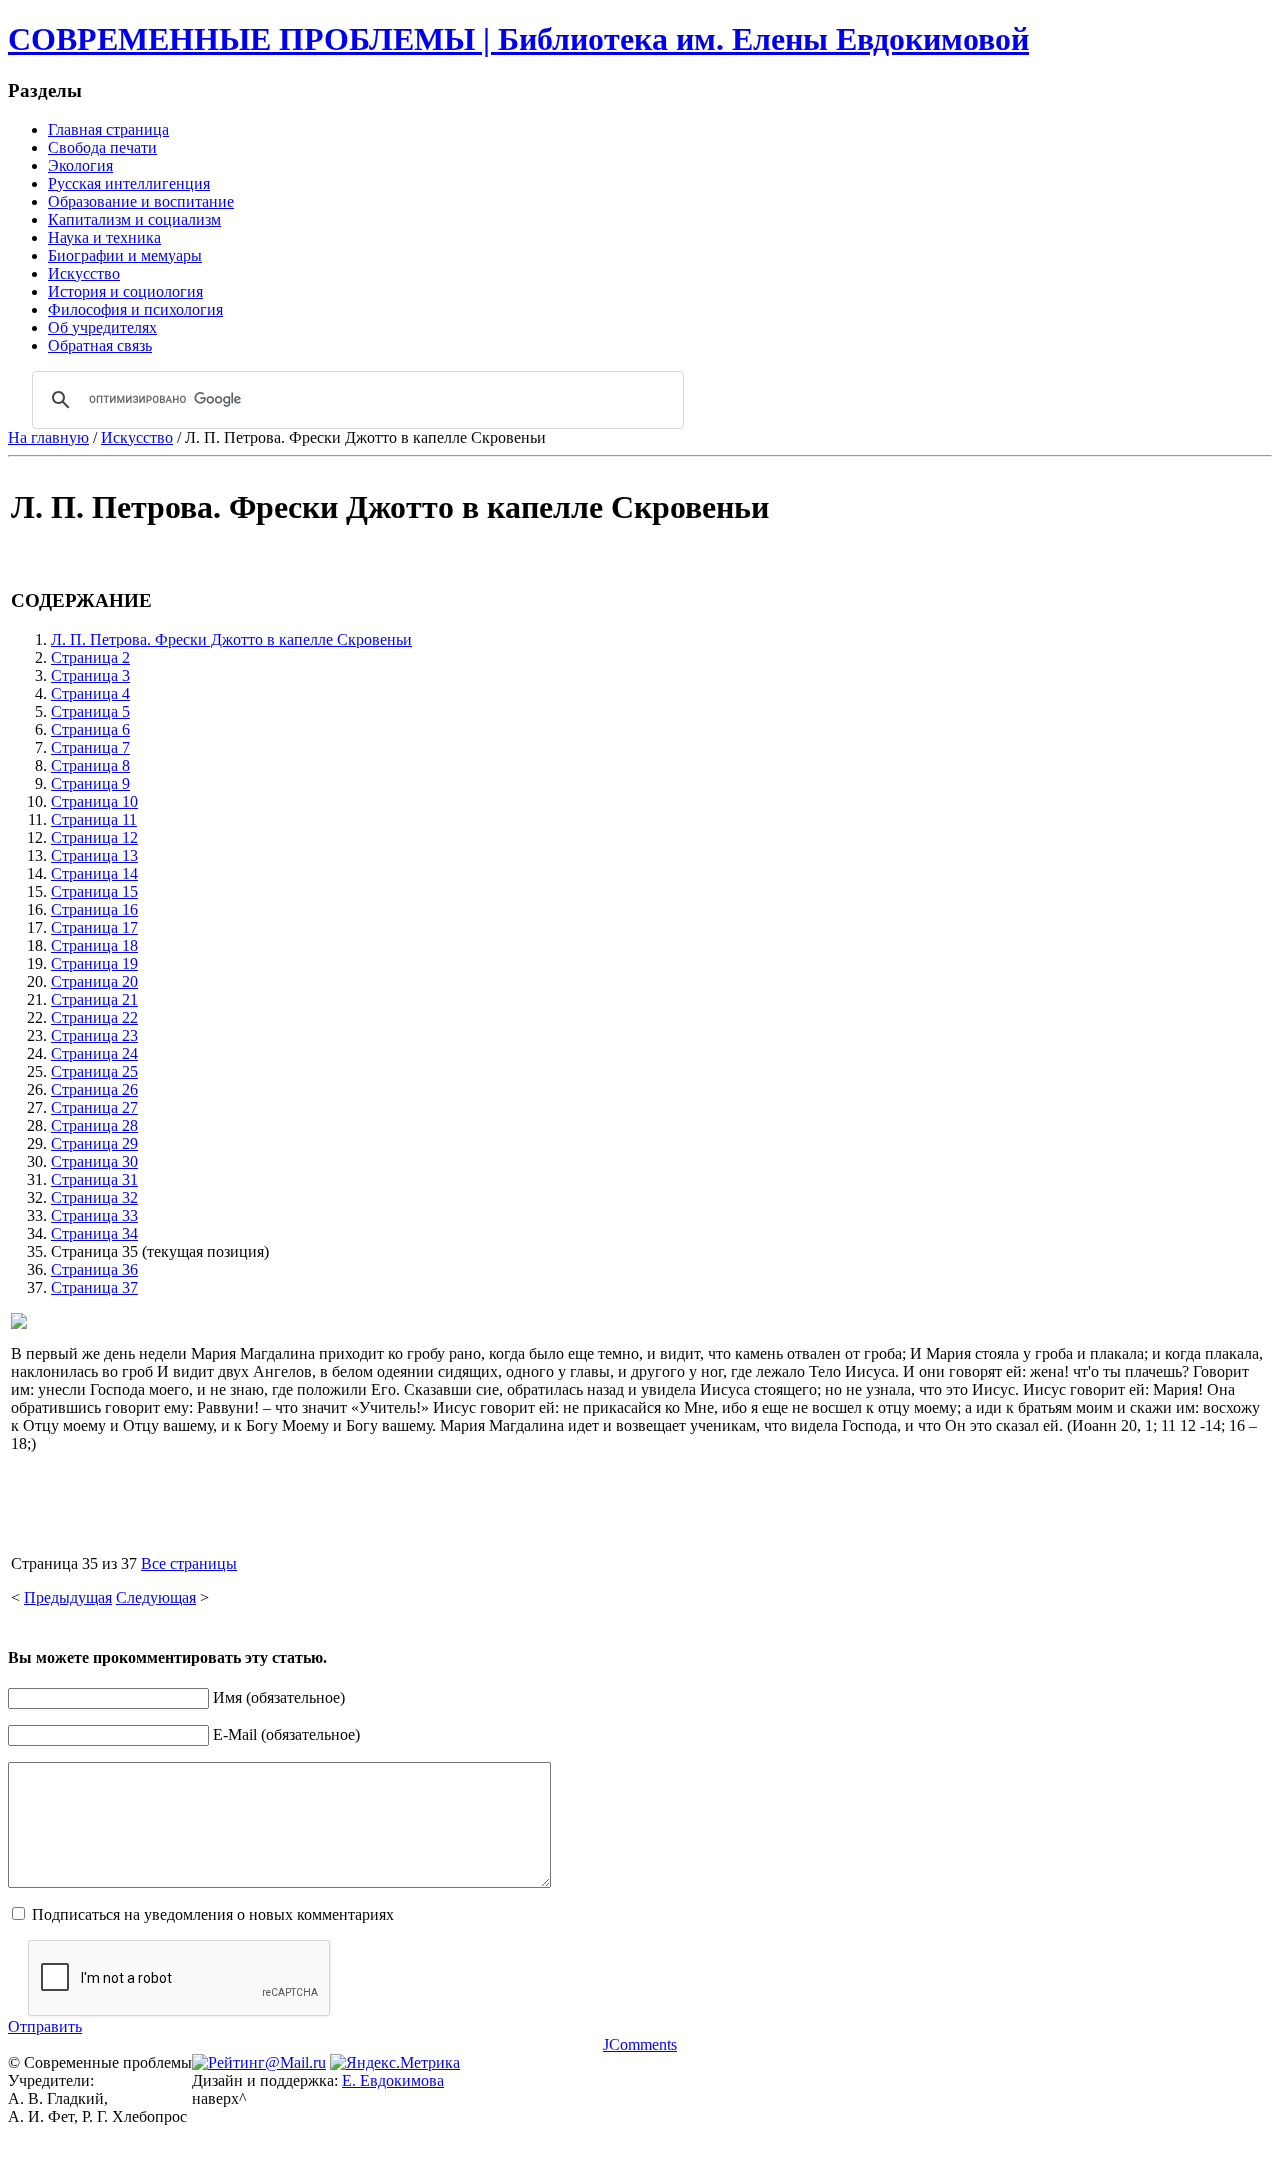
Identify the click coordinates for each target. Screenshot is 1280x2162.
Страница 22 (94, 1017)
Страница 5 (90, 711)
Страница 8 (90, 765)
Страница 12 (94, 837)
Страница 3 (90, 675)
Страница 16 (94, 909)
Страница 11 (94, 819)
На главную (48, 437)
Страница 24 (94, 1053)
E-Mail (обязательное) (286, 1734)
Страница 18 (94, 945)
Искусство (137, 437)
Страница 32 (94, 1197)
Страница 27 (94, 1107)
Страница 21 (94, 999)
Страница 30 (94, 1161)
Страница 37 (94, 1287)
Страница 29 (94, 1143)
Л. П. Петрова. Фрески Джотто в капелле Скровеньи (231, 639)
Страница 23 (94, 1035)
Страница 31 (94, 1179)
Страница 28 (94, 1125)
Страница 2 (90, 657)
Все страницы (189, 1563)
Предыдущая (68, 1597)
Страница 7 (90, 747)
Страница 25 (94, 1071)
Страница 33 (94, 1215)
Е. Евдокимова (393, 2080)
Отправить (45, 2026)
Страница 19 (94, 963)
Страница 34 (94, 1233)
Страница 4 (90, 693)
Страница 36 (94, 1269)
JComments (640, 2044)
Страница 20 (94, 981)
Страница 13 (94, 855)
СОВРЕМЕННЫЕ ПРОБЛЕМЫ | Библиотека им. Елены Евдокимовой (518, 39)
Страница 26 (94, 1089)
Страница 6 (90, 729)
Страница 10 (94, 801)
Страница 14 (94, 873)
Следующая (156, 1597)
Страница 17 (94, 927)
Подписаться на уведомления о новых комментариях (213, 1914)
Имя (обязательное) (279, 1697)
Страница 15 (94, 891)
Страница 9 (90, 783)
